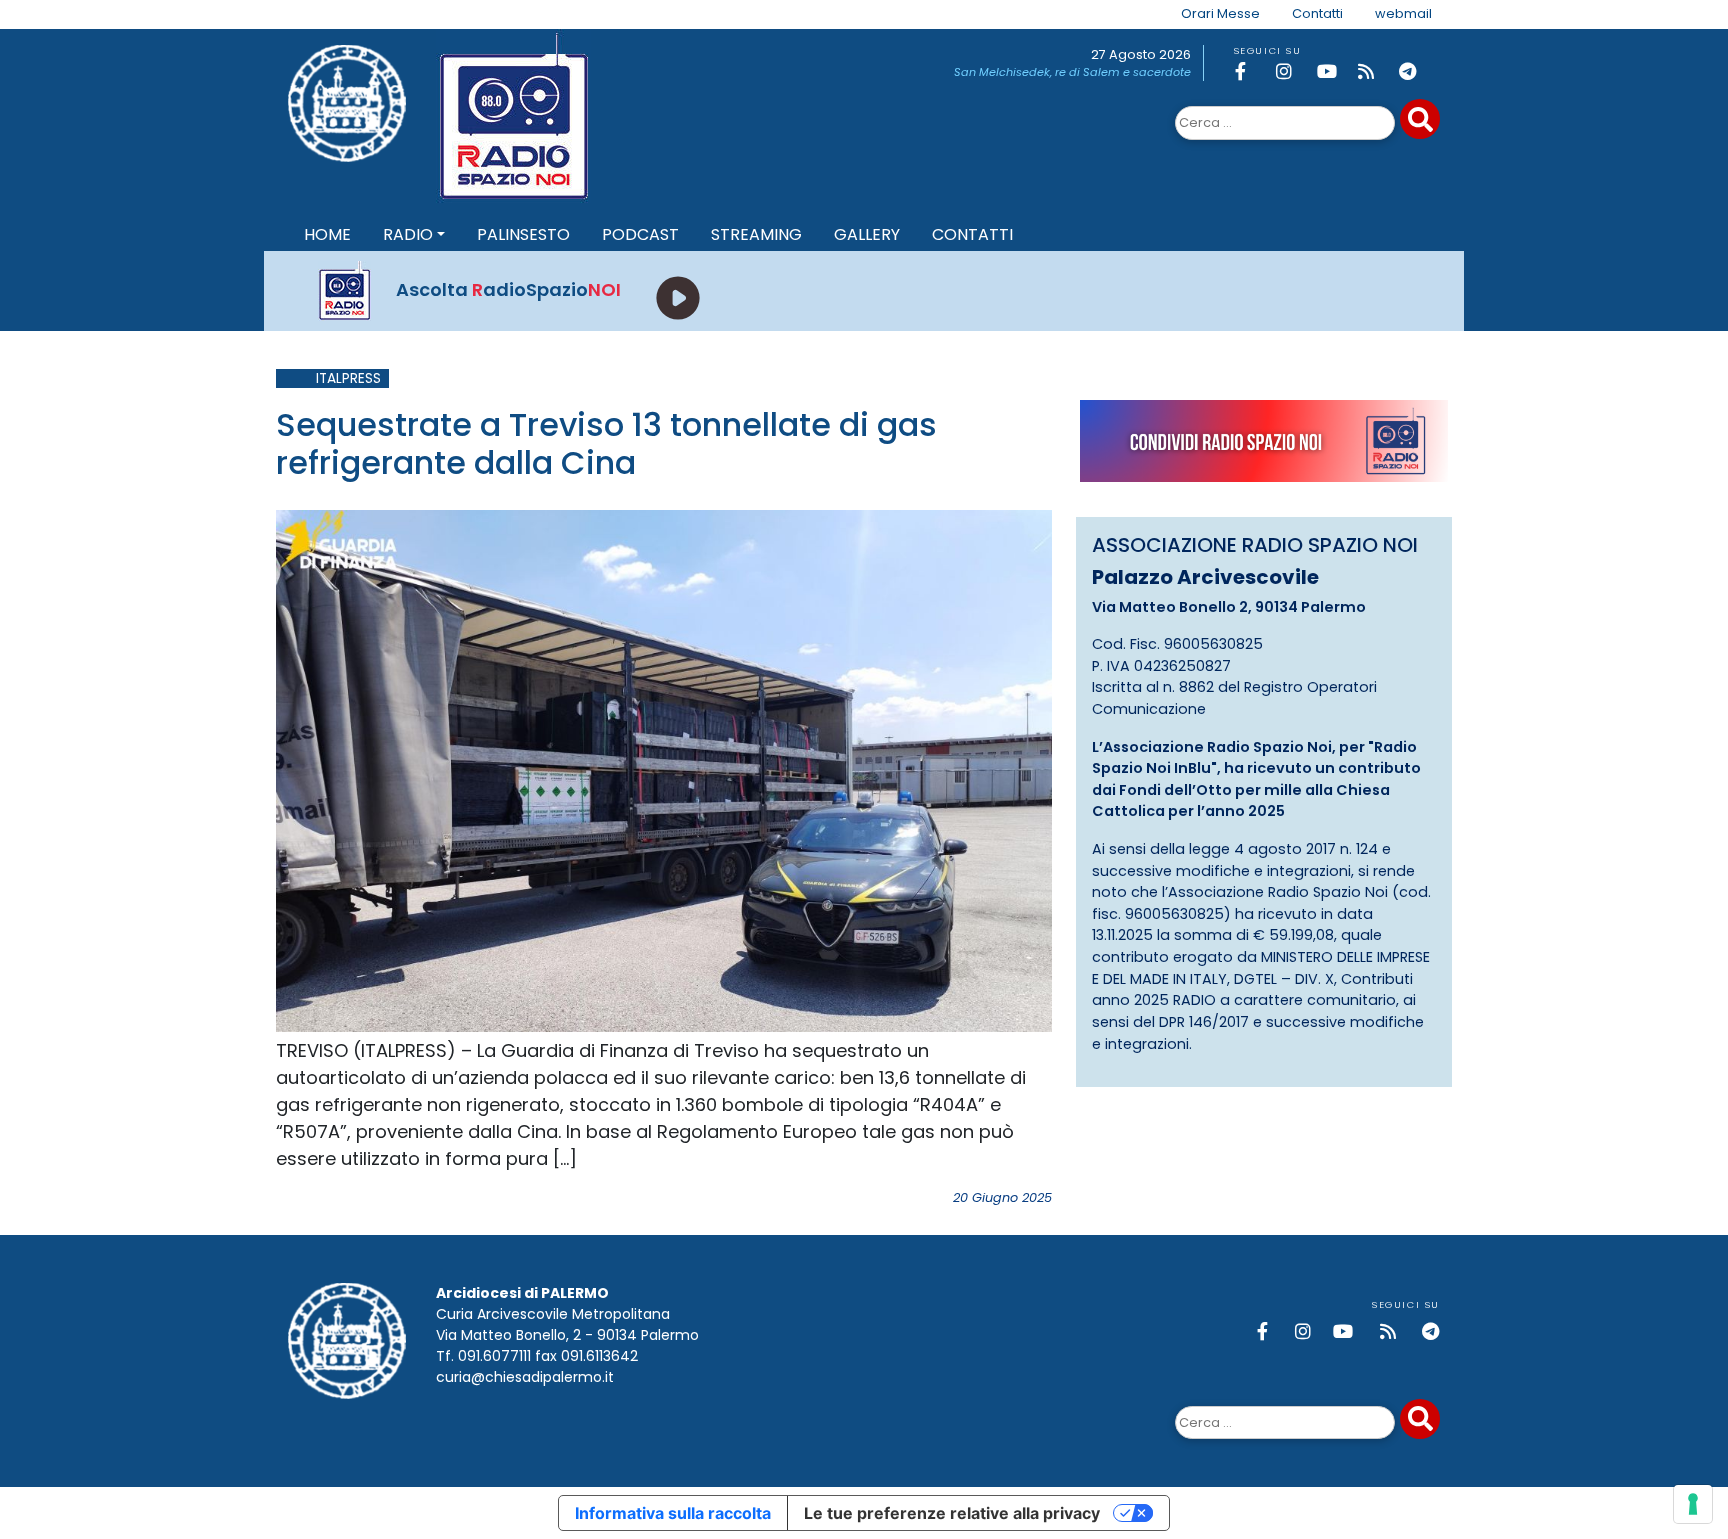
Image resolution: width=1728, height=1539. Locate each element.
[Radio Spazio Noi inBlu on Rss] (1375, 71)
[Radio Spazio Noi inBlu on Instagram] (1293, 71)
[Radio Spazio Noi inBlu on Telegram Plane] (1416, 71)
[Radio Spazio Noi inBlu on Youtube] (1334, 71)
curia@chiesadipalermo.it (525, 1377)
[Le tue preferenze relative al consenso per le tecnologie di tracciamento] (1693, 1504)
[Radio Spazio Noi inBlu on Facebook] (1252, 71)
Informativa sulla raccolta (673, 1513)
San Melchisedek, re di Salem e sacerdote (1072, 72)
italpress (348, 378)
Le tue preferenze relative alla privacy (952, 1513)
